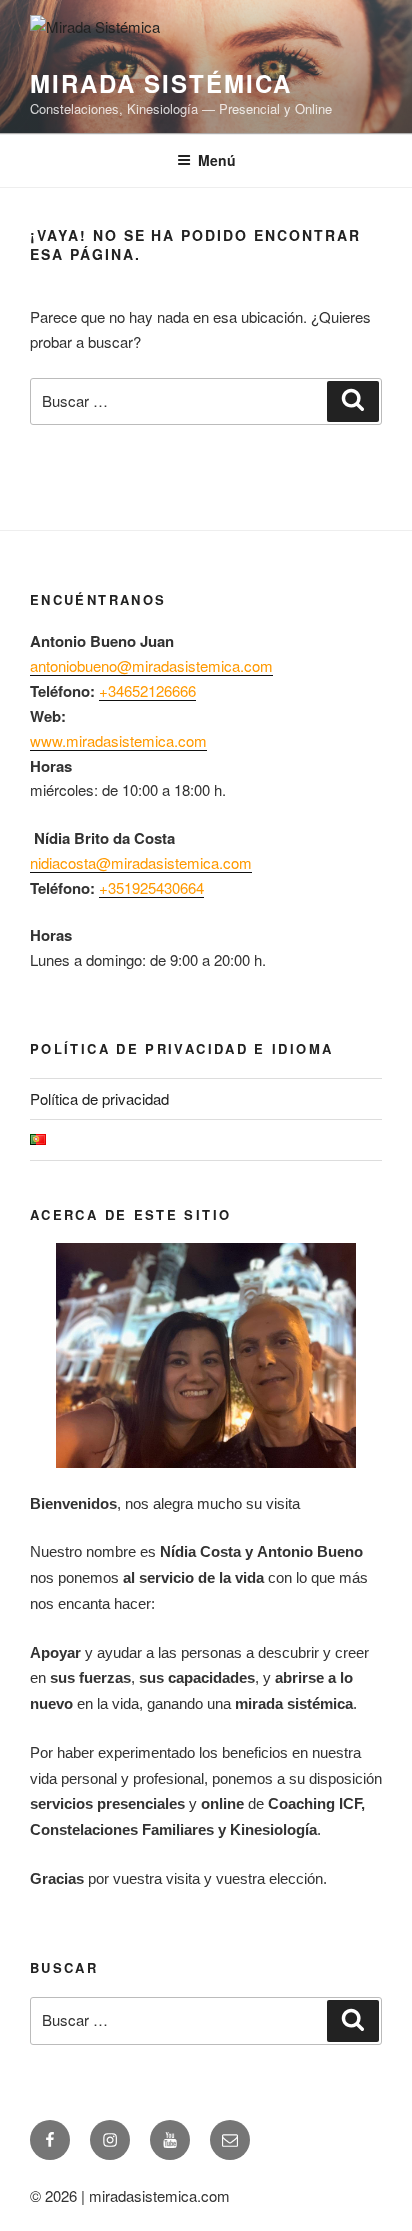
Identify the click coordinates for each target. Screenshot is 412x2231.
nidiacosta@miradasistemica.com (141, 862)
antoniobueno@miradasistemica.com (151, 665)
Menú (217, 160)
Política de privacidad (99, 1098)
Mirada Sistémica (161, 83)
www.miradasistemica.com (118, 740)
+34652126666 (147, 690)
